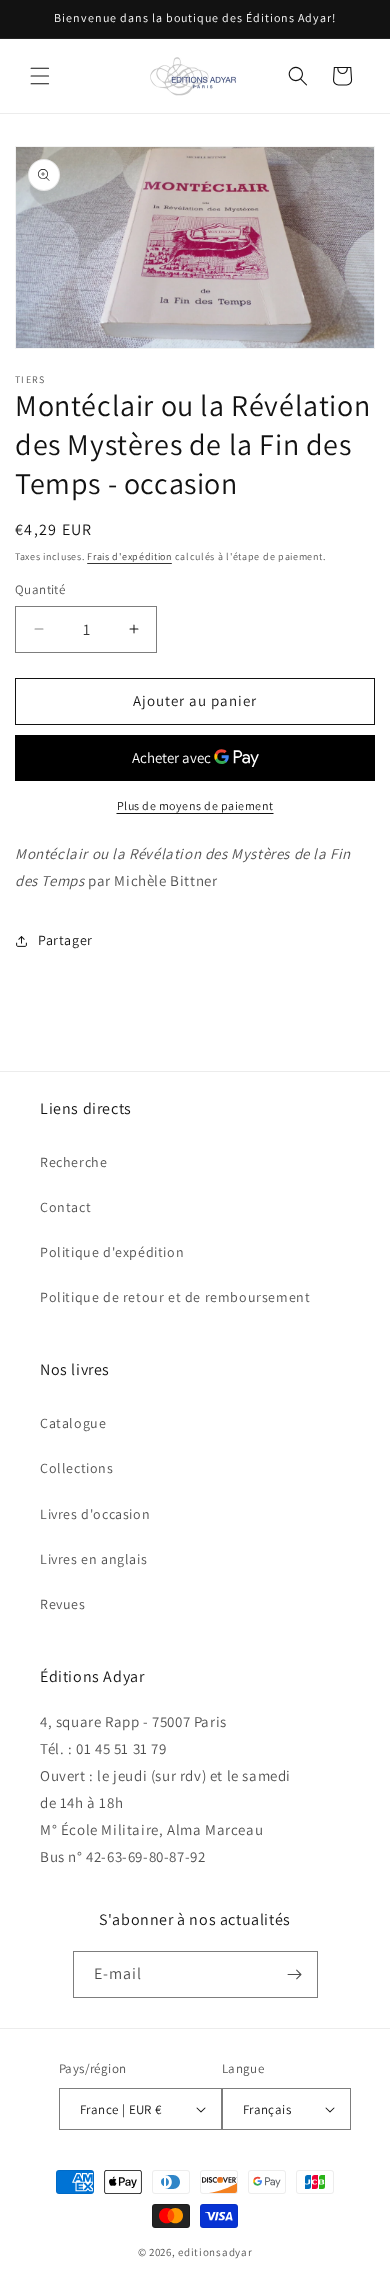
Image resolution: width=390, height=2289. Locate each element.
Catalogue (73, 1423)
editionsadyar (215, 2252)
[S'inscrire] (295, 1974)
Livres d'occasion (95, 1514)
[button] (40, 76)
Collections (77, 1468)
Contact (65, 1207)
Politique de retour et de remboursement (175, 1297)
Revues (63, 1604)
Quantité (40, 589)
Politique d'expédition (112, 1252)
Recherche (73, 1162)
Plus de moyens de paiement (195, 805)
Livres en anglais (93, 1559)
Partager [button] (65, 940)
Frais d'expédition (129, 556)
